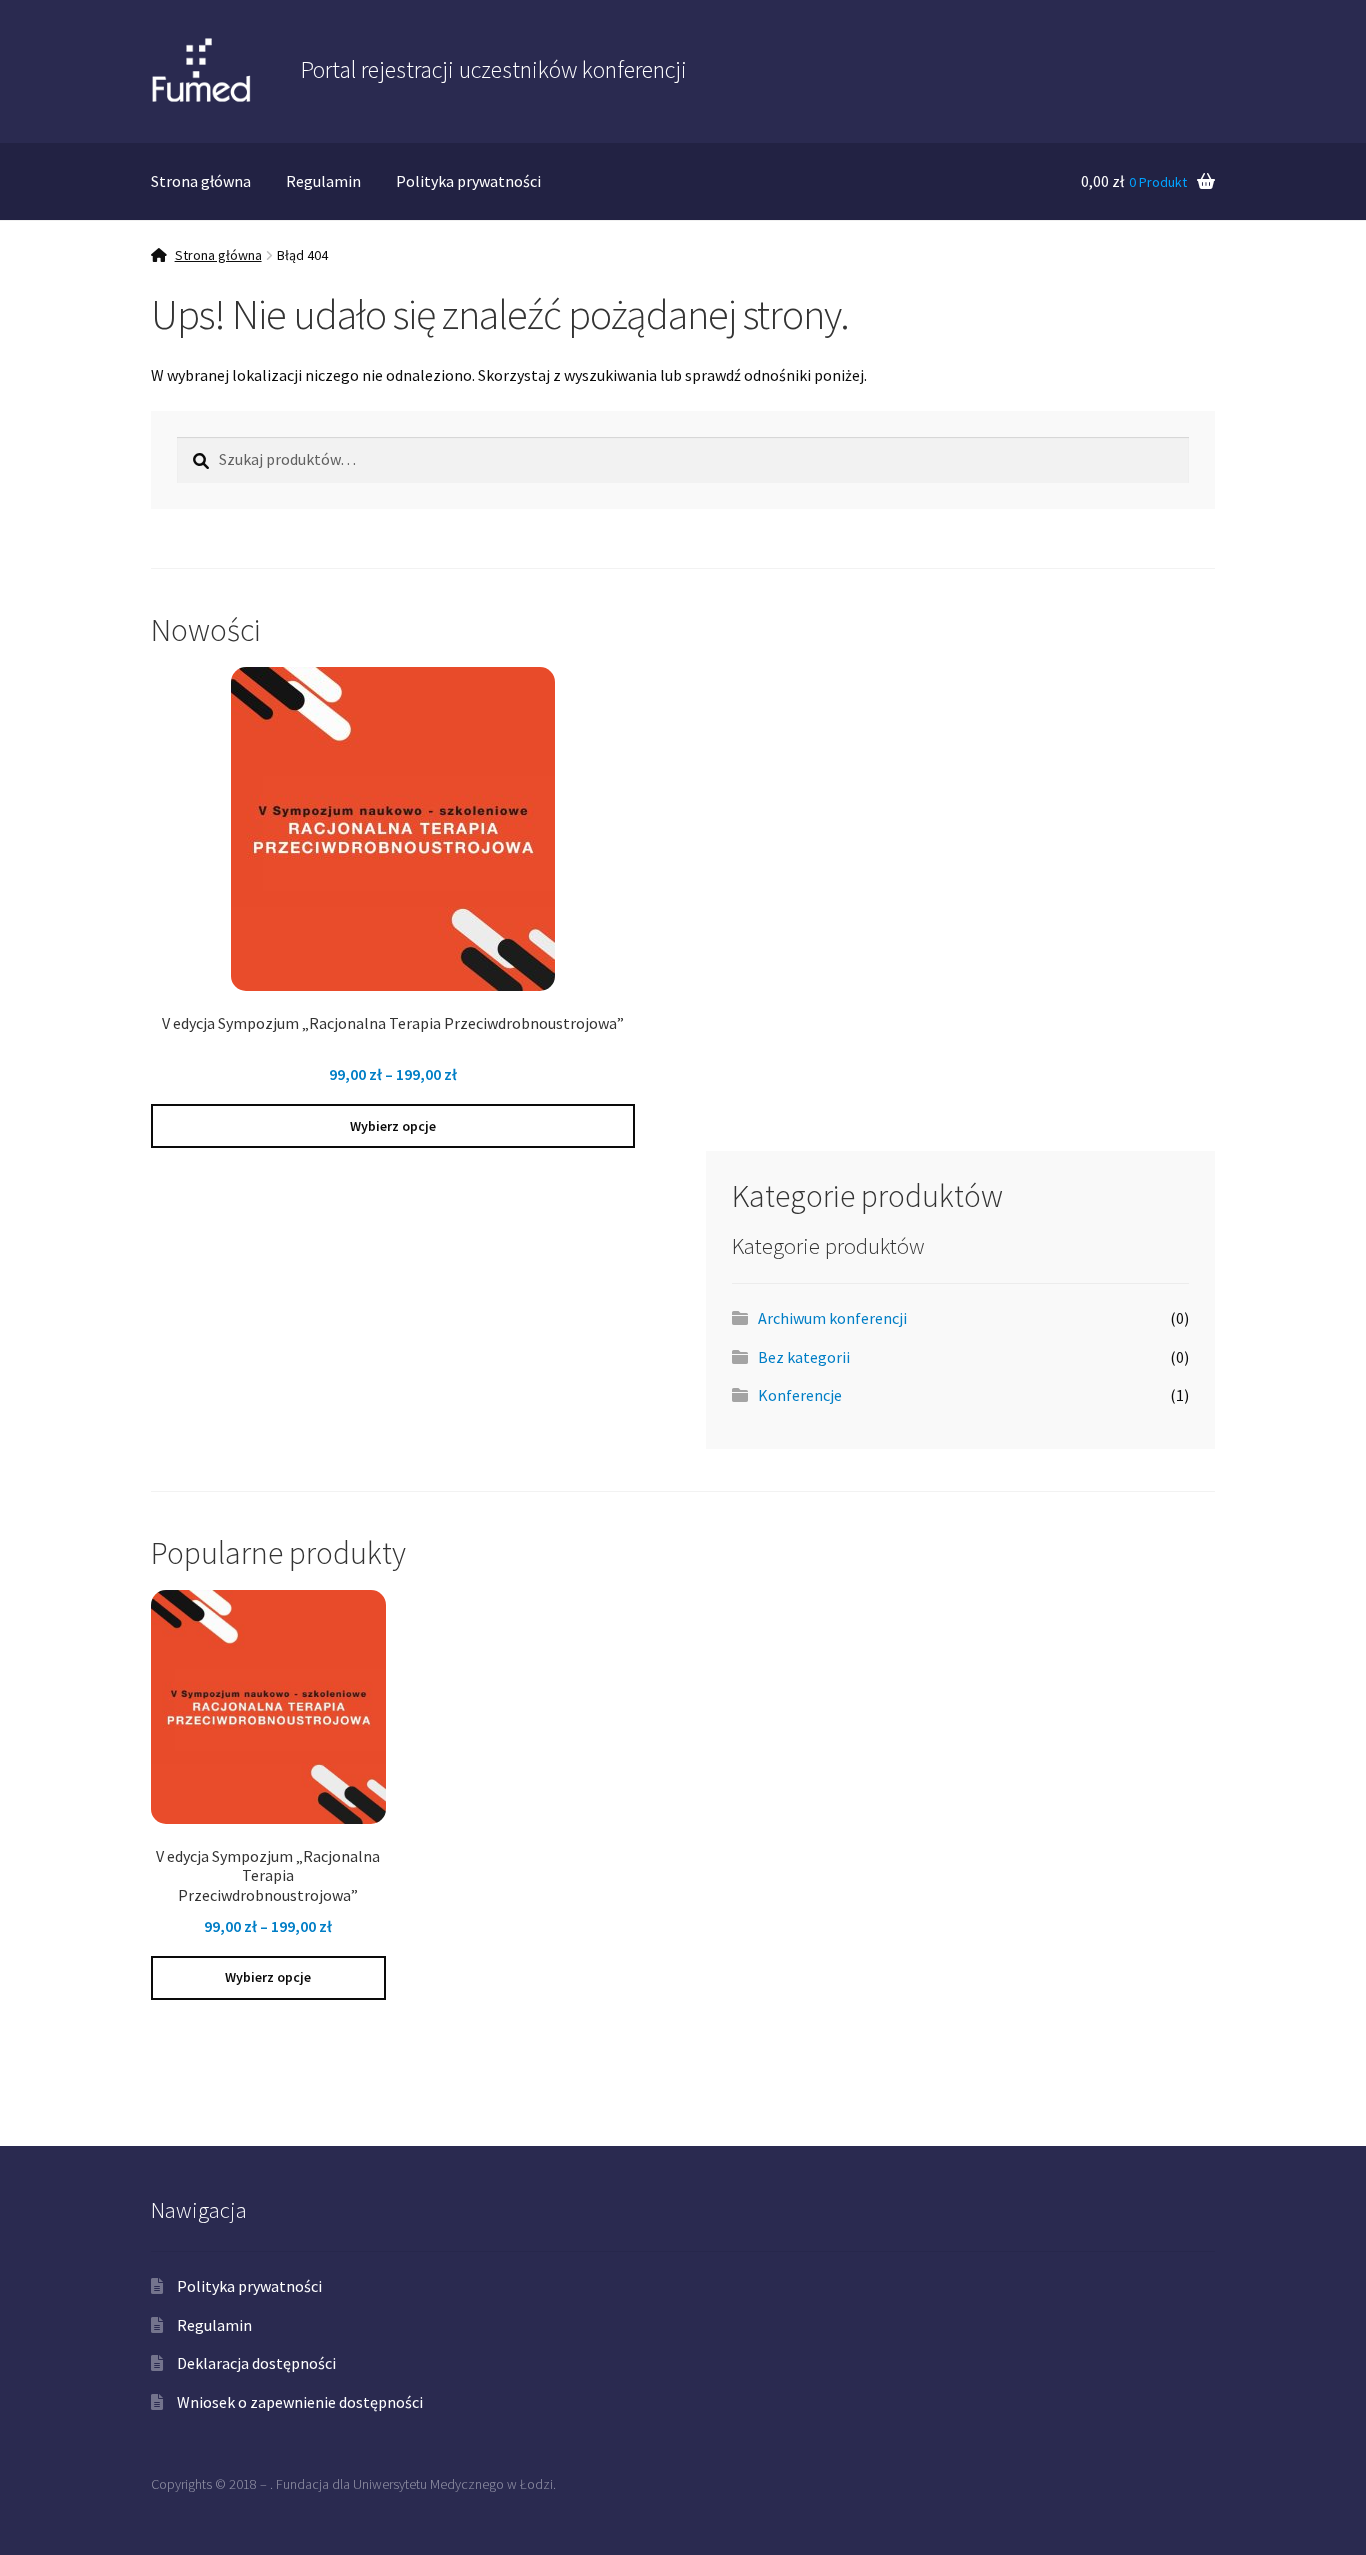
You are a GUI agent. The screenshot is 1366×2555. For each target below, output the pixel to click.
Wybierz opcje (393, 1126)
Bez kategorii (804, 1357)
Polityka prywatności (468, 181)
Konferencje (800, 1395)
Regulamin (323, 181)
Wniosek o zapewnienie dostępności (300, 2402)
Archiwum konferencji (832, 1318)
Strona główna (201, 181)
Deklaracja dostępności (256, 2363)
